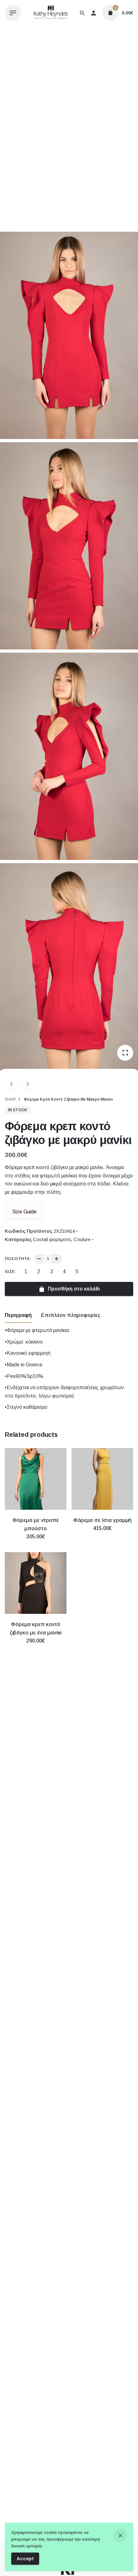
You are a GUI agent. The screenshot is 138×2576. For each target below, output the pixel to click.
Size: (10, 1271)
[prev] (11, 1083)
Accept (25, 2558)
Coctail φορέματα (52, 1239)
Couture (82, 1239)
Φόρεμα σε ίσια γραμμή (102, 1520)
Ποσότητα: (18, 1259)
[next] (28, 1083)
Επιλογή (36, 1543)
